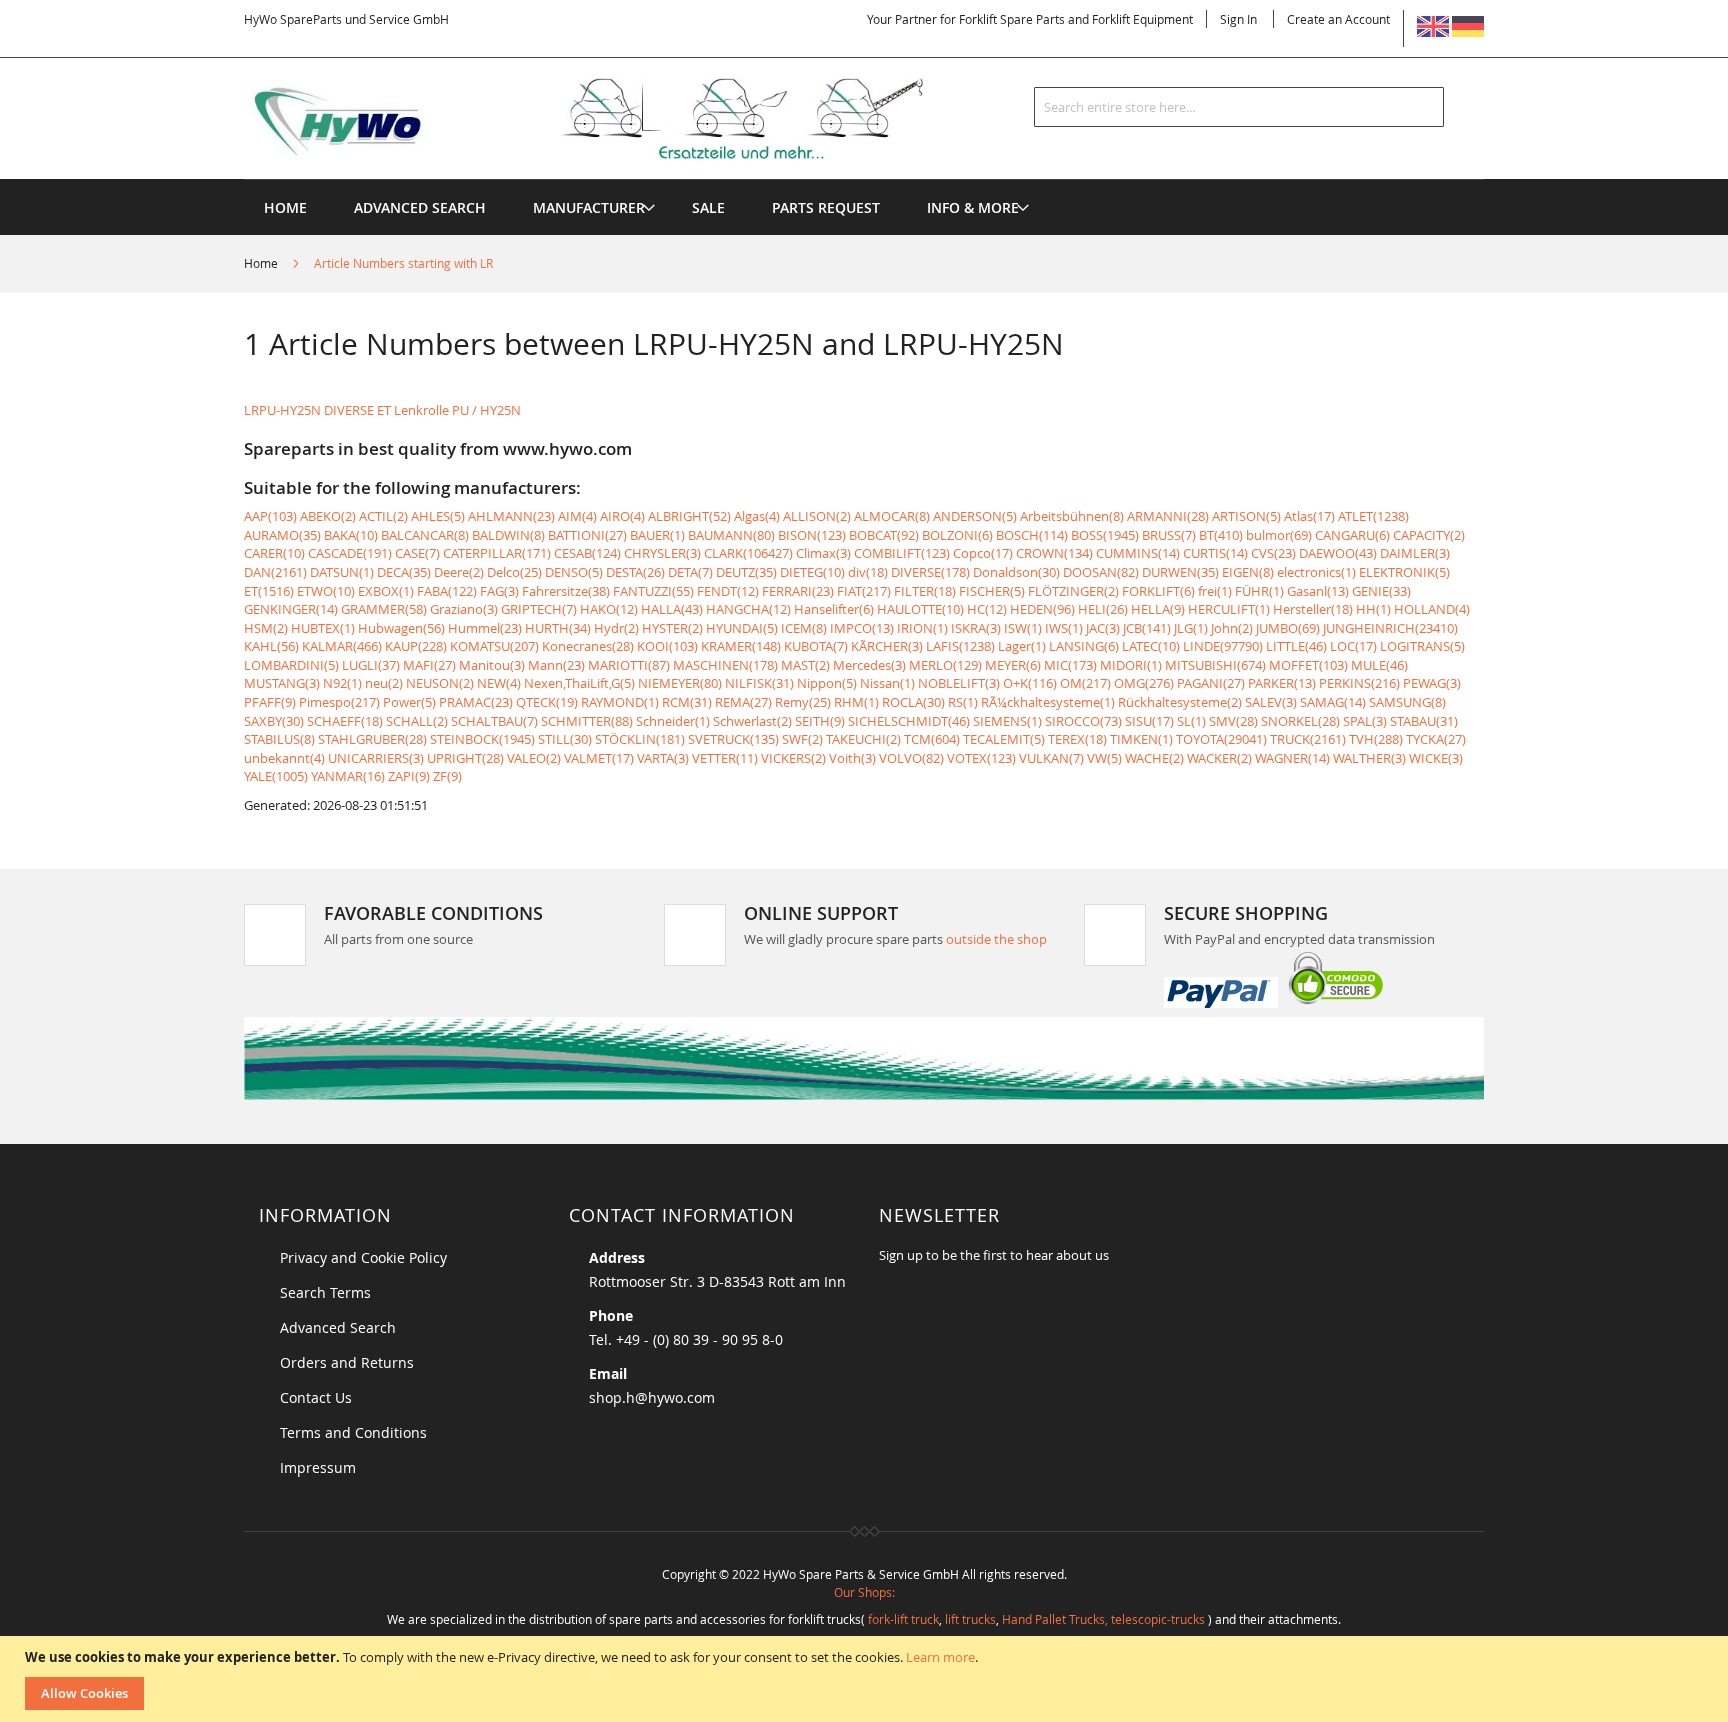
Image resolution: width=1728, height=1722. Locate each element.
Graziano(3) (464, 609)
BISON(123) (812, 535)
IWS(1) (1064, 628)
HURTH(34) (558, 628)
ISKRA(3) (976, 628)
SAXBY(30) (274, 721)
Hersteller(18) (1313, 609)
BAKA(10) (351, 535)
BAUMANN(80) (731, 535)
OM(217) (1085, 683)
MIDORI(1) (1131, 665)
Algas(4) (757, 516)
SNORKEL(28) (1300, 721)
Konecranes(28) (588, 646)
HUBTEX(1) (323, 628)
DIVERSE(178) (930, 572)
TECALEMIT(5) (1004, 739)
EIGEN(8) (1248, 572)
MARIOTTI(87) (629, 665)
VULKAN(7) (1051, 758)
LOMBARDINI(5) (291, 665)
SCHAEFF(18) (345, 721)
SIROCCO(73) (1083, 721)
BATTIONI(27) (587, 535)
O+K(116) (1030, 683)
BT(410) (1221, 535)
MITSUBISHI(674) (1215, 665)
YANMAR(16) (348, 776)
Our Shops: (864, 1592)
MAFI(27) (429, 665)
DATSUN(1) (342, 572)
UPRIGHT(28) (465, 758)
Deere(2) (459, 572)
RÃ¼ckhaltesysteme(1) (1048, 702)
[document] (866, 1679)
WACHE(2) (1154, 758)
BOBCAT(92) (884, 535)
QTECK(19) (547, 702)
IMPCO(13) (862, 628)
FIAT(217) (864, 591)
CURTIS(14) (1215, 553)
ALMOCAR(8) (892, 516)
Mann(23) (556, 665)
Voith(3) (852, 758)
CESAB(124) (587, 553)
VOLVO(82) (911, 758)
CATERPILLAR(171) (497, 553)
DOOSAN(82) (1101, 572)
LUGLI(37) (371, 665)
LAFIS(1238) (960, 646)
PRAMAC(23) (476, 702)
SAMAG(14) (1333, 702)
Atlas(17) (1309, 516)
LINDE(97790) (1223, 646)
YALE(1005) (276, 776)
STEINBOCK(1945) (482, 739)
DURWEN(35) (1180, 572)
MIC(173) (1070, 665)
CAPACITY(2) (1429, 535)
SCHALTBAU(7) (494, 721)
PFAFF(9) (270, 702)
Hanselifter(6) (834, 609)
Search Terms (325, 1292)
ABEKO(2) (328, 516)
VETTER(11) (725, 758)
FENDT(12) (728, 591)
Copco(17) (983, 553)
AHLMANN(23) (511, 516)
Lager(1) (1022, 646)
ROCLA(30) (913, 702)
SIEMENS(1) (1007, 721)
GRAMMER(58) (384, 609)
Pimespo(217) (339, 702)
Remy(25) (803, 702)
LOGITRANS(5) (1422, 646)
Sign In (1238, 19)
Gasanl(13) (1318, 591)
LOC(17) (1353, 646)
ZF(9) (447, 776)
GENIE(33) (1381, 591)
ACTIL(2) (383, 516)
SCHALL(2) (417, 721)
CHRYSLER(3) (662, 553)
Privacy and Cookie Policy (363, 1257)
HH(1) (1373, 609)
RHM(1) (856, 702)
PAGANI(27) (1211, 683)
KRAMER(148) (741, 646)
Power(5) (409, 702)
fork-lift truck (903, 1619)
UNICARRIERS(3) (376, 758)
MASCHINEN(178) (725, 665)
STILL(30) (565, 739)
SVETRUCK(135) (733, 739)
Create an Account (1338, 19)
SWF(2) (802, 739)
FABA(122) (447, 591)
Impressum (318, 1467)
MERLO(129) (945, 665)
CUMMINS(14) (1138, 553)
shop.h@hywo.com (652, 1397)
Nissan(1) (887, 683)
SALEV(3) (1271, 702)
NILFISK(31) (759, 683)
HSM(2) (266, 628)
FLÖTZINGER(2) (1073, 591)
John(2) (1232, 628)
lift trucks (970, 1619)
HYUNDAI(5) (742, 628)
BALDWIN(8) (508, 535)
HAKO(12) (609, 609)
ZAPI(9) (409, 776)
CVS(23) (1273, 553)
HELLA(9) (1158, 609)
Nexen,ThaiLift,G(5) (579, 683)
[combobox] (1239, 107)
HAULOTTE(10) (920, 609)
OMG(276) (1144, 683)
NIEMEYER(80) (680, 683)
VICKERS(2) (793, 758)
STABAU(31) (1424, 721)
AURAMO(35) (282, 535)
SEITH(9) (820, 721)
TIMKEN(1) (1141, 739)
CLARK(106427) (748, 553)
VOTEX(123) (981, 758)
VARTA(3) (663, 758)
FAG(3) (499, 591)
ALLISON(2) (817, 516)
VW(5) (1104, 758)
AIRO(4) (622, 516)
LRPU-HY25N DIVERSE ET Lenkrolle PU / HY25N (382, 410)
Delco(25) (514, 572)
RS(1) (963, 702)
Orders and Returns (347, 1362)
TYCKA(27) (1436, 739)
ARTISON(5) (1246, 516)
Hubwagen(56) (401, 628)
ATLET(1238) (1373, 516)
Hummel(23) (485, 628)
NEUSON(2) (440, 683)
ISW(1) (1023, 628)
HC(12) (987, 609)
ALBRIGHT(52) (689, 516)
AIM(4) (577, 516)
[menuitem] (589, 207)
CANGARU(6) (1352, 535)
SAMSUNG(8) (1407, 702)
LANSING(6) (1084, 646)
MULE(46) (1379, 665)
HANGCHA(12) (748, 609)
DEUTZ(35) (746, 572)
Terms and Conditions (353, 1432)
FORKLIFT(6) (1158, 591)
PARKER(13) (1282, 683)
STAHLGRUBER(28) (372, 739)
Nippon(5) (827, 683)
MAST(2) (805, 665)
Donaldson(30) (1016, 572)
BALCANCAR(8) (425, 535)
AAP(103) (270, 516)
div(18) (868, 572)
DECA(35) (404, 572)
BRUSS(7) (1169, 535)
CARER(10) (274, 553)
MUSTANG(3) (282, 683)
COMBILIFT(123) (902, 553)
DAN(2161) (275, 572)
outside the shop (996, 939)
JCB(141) (1147, 628)
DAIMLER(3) (1415, 553)
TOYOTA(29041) (1221, 739)
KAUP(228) (416, 646)
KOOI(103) (667, 646)
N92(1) (342, 683)
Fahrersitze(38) (566, 591)
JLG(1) (1191, 628)
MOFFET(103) (1308, 665)
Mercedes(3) (869, 665)
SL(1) (1191, 721)
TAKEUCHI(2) (863, 739)
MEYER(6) (1013, 665)
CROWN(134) (1054, 553)
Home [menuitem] (285, 207)
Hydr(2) (616, 628)
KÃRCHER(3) (887, 646)
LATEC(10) (1151, 646)
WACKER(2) (1219, 758)
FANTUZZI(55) (653, 591)
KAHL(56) (271, 646)
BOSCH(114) (1032, 535)
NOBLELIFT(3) (959, 683)
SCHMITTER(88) (587, 721)
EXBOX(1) (386, 591)
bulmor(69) (1279, 535)
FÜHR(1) (1259, 591)
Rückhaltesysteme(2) (1180, 702)
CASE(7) (417, 553)
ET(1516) (269, 591)
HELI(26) (1103, 609)
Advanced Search (338, 1327)
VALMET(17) (599, 758)
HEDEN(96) (1042, 609)
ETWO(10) (326, 591)
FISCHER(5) (992, 591)
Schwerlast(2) (752, 721)
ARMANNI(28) (1168, 516)
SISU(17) (1149, 721)
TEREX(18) (1077, 739)
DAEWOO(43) (1338, 553)
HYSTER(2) (672, 628)
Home (262, 263)
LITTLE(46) (1296, 646)
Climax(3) (823, 553)
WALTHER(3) (1369, 758)
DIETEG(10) (812, 572)
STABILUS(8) (279, 739)
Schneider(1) (673, 721)
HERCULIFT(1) (1229, 609)
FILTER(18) (925, 591)
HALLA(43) (672, 609)
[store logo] (616, 119)
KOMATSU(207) (494, 646)
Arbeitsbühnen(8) (1072, 516)
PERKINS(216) (1359, 683)
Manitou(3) (492, 665)
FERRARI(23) (798, 591)
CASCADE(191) (350, 553)
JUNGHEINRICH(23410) (1390, 628)
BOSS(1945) (1105, 535)
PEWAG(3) (1432, 683)
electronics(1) (1316, 572)
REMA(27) (743, 702)
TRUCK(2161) (1308, 739)
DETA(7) (690, 572)
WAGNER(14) (1292, 758)
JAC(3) (1103, 628)
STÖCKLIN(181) (640, 739)
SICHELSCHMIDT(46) (909, 721)
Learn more (940, 1657)
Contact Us (316, 1397)
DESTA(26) (635, 572)
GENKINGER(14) (291, 609)
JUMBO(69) (1288, 628)
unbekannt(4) (284, 758)
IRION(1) (922, 628)
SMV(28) (1233, 721)
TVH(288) (1376, 739)
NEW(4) (499, 683)
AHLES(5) (438, 516)
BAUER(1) (657, 535)
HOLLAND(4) (1432, 609)
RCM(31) (687, 702)
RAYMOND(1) (620, 702)
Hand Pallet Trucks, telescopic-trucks (1103, 1619)
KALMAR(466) (342, 646)
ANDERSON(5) (975, 516)
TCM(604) (932, 739)
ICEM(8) (804, 628)
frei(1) (1215, 591)
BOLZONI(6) (957, 535)
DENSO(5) (574, 572)
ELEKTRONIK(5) (1404, 572)
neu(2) (384, 683)
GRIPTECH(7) (539, 609)
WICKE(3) (1436, 758)
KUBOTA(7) (816, 646)
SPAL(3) (1365, 721)
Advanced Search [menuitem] (420, 207)
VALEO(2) (534, 758)
